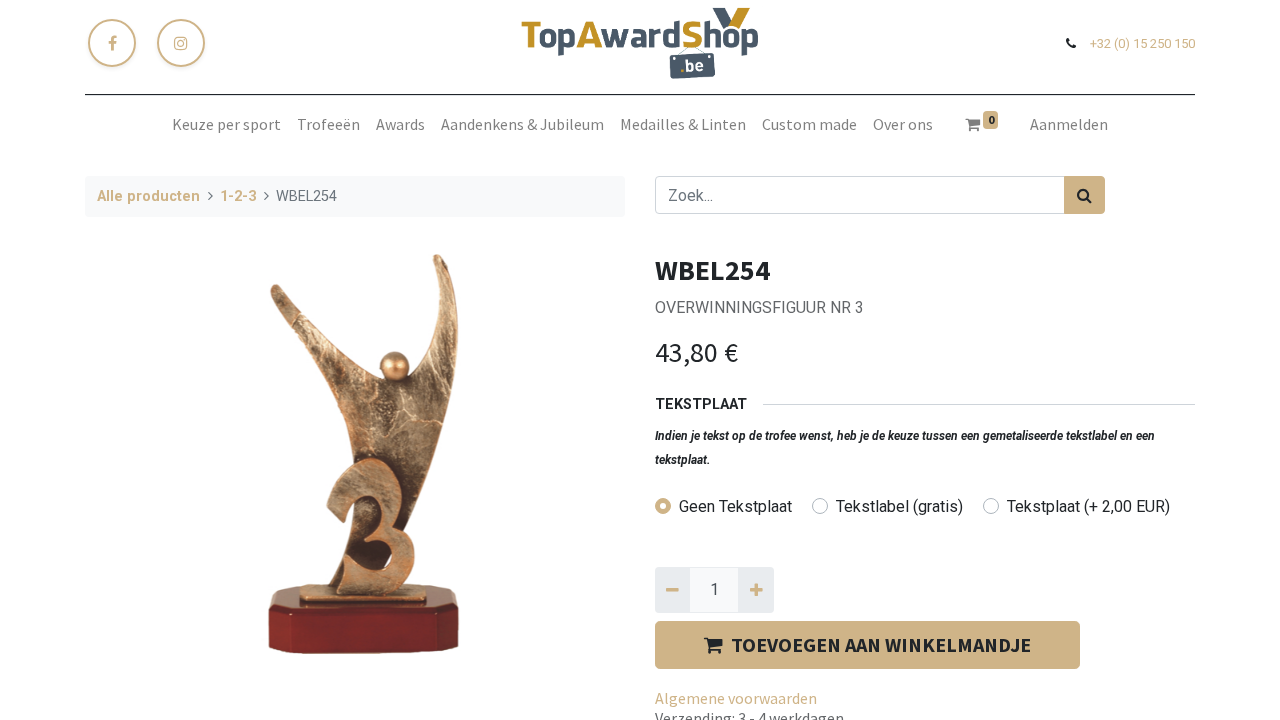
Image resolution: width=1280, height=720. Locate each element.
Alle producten (148, 196)
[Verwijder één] (672, 590)
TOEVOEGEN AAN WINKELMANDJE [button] (881, 644)
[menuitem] (226, 124)
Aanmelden (1069, 124)
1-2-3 (238, 196)
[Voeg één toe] (755, 590)
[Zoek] (1084, 195)
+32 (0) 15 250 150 (1142, 43)
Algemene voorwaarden (736, 698)
